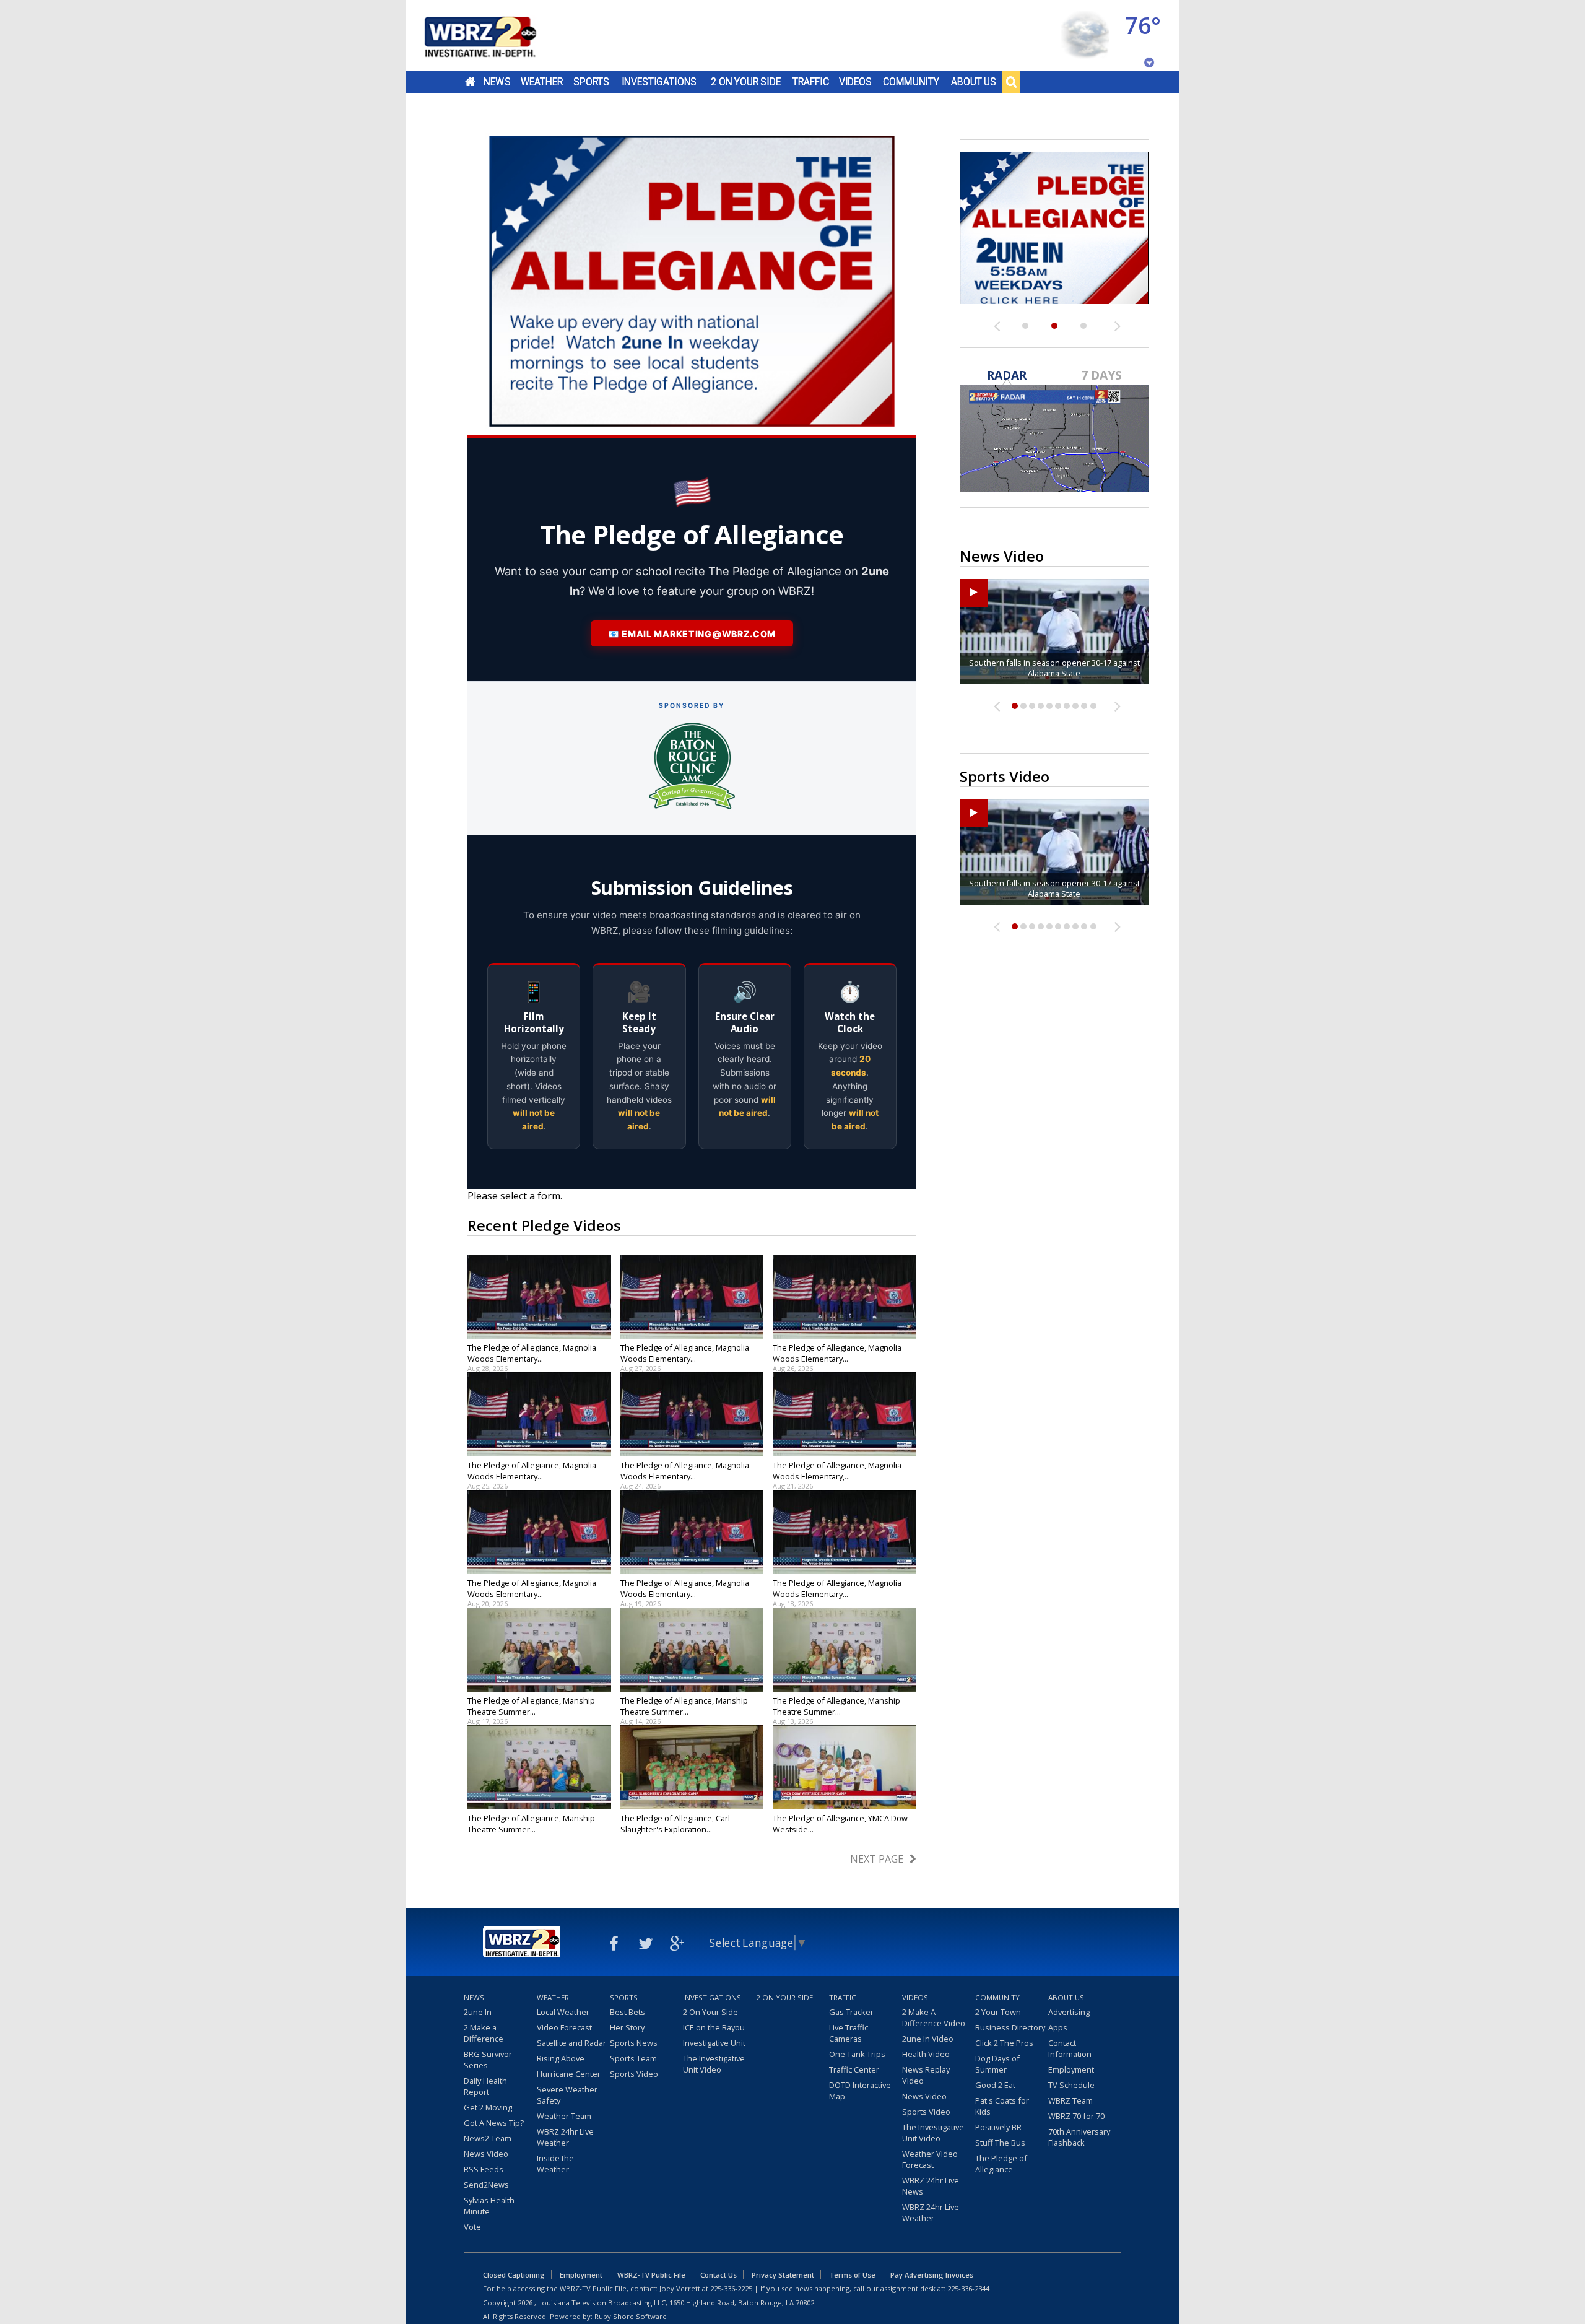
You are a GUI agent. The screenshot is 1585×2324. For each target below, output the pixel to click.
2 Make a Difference (484, 2033)
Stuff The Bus (1000, 2143)
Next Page (877, 1859)
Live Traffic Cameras (849, 2033)
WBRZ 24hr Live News (931, 2186)
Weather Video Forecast (930, 2159)
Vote (472, 2227)
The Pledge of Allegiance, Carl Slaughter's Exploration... (675, 1824)
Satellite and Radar (571, 2043)
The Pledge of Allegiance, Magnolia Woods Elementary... (532, 1353)
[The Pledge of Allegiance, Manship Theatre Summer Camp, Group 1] (539, 1767)
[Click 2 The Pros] (1054, 228)
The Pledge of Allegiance (1001, 2164)
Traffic (811, 82)
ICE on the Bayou (714, 2027)
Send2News (486, 2185)
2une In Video (928, 2039)
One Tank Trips (857, 2054)
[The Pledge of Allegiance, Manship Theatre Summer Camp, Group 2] (845, 1650)
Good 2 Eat (995, 2085)
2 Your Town (998, 2012)
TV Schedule (1071, 2085)
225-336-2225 (731, 2288)
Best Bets (627, 2012)
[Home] (495, 36)
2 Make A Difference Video (934, 2017)
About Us (974, 82)
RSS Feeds (484, 2169)
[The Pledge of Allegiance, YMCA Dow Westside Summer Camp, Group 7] (845, 1767)
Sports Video (634, 2074)
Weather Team (564, 2116)
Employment (1071, 2069)
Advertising (1069, 2012)
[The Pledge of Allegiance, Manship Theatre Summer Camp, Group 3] (692, 1650)
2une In (478, 2012)
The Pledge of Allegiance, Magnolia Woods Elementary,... (837, 1471)
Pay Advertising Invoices (932, 2275)
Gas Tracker (851, 2012)
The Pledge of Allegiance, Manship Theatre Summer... (531, 1706)
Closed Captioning (514, 2275)
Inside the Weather (555, 2164)
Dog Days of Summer (997, 2064)
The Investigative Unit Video (714, 2064)
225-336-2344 (968, 2288)
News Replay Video (926, 2075)
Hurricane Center (569, 2074)
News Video (486, 2154)
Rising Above (561, 2058)
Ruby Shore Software (631, 2316)
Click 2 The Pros (1004, 2043)
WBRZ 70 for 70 (1076, 2116)
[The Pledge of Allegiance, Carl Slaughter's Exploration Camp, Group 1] (692, 1767)
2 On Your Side (746, 82)
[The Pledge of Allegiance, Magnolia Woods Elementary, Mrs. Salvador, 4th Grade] (845, 1414)
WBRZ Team (1070, 2100)
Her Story (627, 2027)
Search (1011, 82)
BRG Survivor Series (488, 2060)
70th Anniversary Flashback (1079, 2137)
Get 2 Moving (488, 2107)
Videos (855, 82)
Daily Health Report (485, 2086)
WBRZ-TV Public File (651, 2275)
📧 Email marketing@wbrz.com (692, 634)
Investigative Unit (714, 2043)
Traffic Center (854, 2069)
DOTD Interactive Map (860, 2091)
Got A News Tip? (494, 2123)
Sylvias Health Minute (489, 2206)
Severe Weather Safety (567, 2095)
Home (470, 82)
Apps (1058, 2027)
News (497, 82)
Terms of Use (852, 2275)
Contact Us (719, 2275)
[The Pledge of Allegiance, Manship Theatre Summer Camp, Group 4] (539, 1650)
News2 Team (488, 2138)
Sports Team (633, 2058)
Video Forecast (564, 2027)
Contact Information (1070, 2048)
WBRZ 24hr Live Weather (565, 2137)
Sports (591, 82)
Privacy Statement (783, 2275)
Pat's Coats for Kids (1002, 2106)
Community (911, 82)
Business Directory (1010, 2027)
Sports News (634, 2043)
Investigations (659, 82)
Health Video (926, 2054)
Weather (542, 82)
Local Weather (563, 2012)
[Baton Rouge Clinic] (692, 766)
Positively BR (998, 2127)
